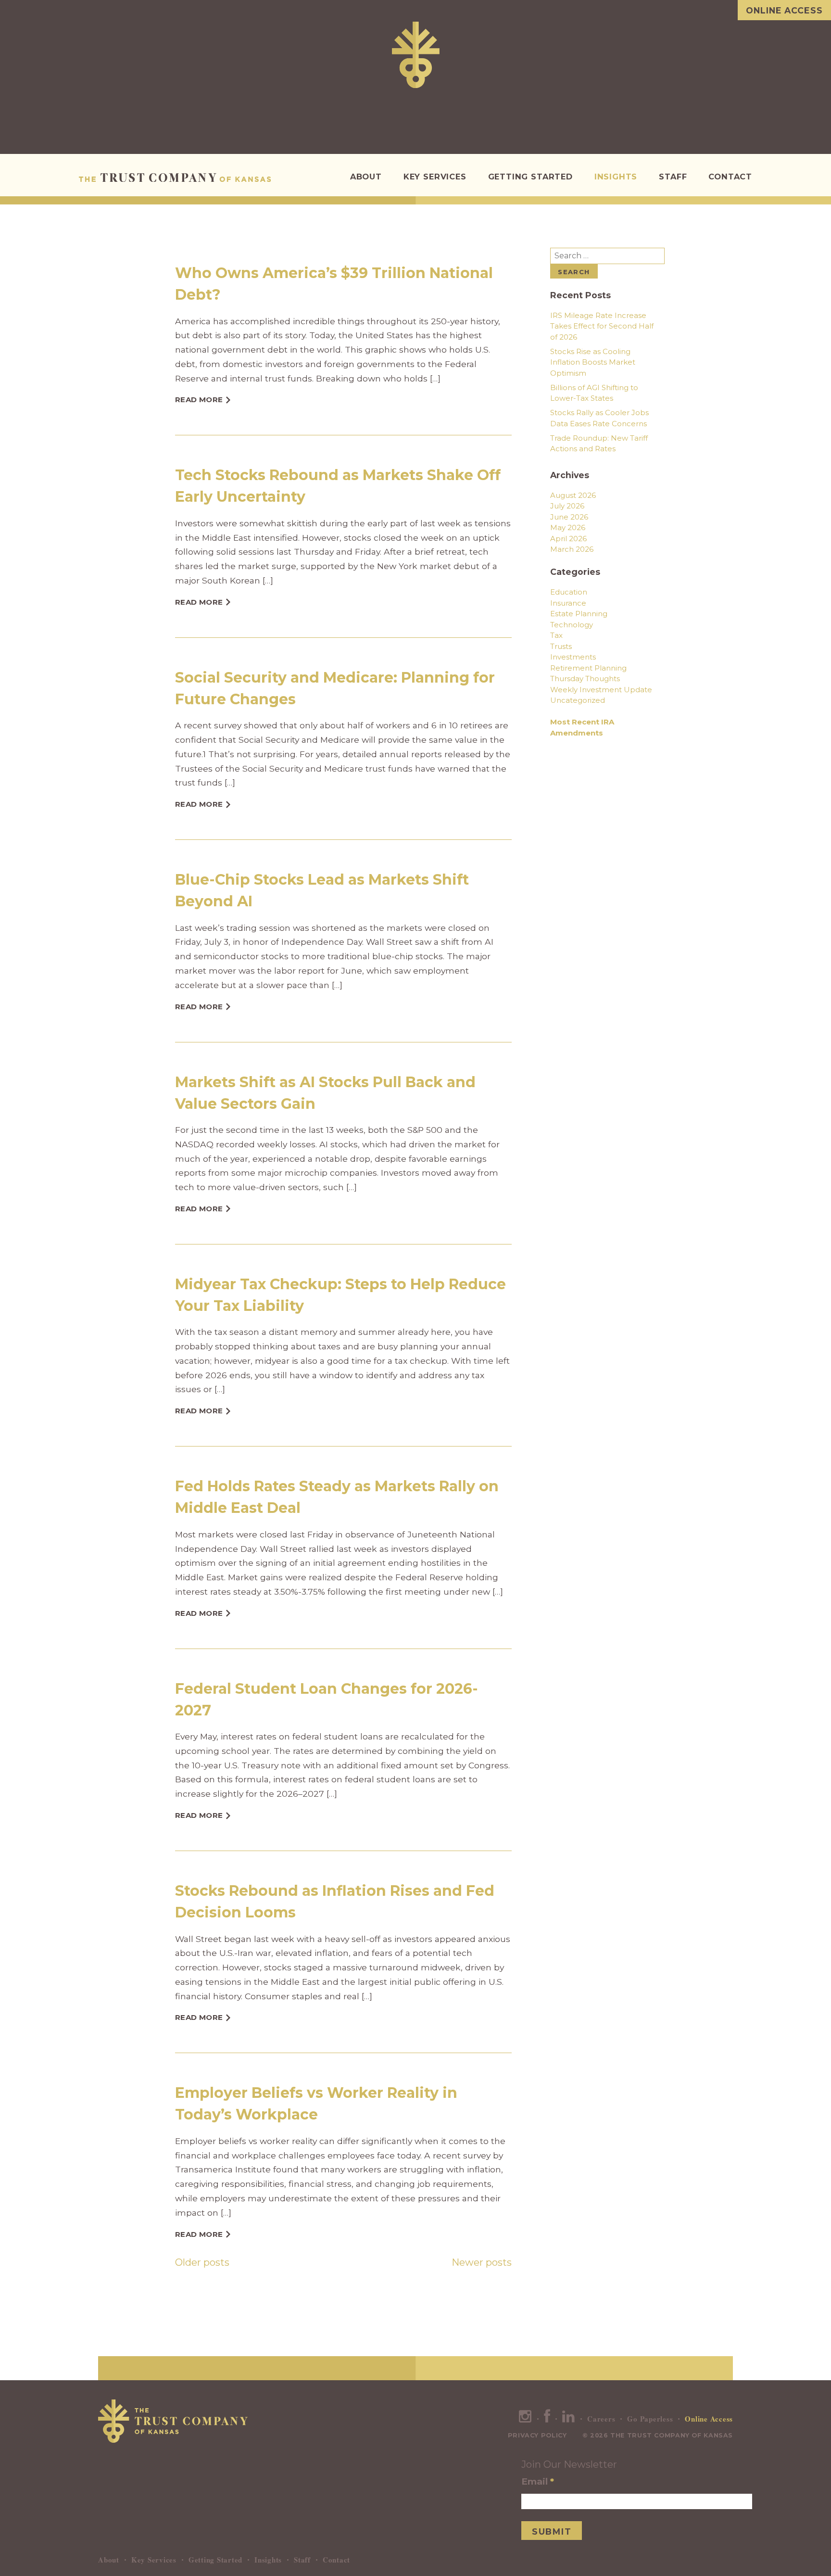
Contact (730, 177)
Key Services (435, 177)
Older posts (202, 2262)
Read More (199, 400)
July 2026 (567, 506)
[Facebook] (547, 2419)
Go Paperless (650, 2419)
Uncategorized (578, 700)
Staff (673, 177)
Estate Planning (579, 614)
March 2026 (572, 549)
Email (538, 2481)
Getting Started (530, 177)
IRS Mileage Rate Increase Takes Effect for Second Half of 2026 (602, 326)
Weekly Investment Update (601, 690)
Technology (572, 625)
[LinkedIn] (569, 2419)
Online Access (784, 10)
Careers (601, 2419)
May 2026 (568, 527)
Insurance (568, 603)
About (366, 177)
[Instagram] (525, 2419)
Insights (616, 177)
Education (569, 592)
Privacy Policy (537, 2435)
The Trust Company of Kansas (175, 178)
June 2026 (569, 517)
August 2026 (573, 495)
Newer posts (482, 2262)
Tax (556, 635)
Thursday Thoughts (585, 679)
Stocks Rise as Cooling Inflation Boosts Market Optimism (593, 362)
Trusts (561, 646)
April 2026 (568, 539)
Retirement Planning (588, 668)
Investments (573, 657)
